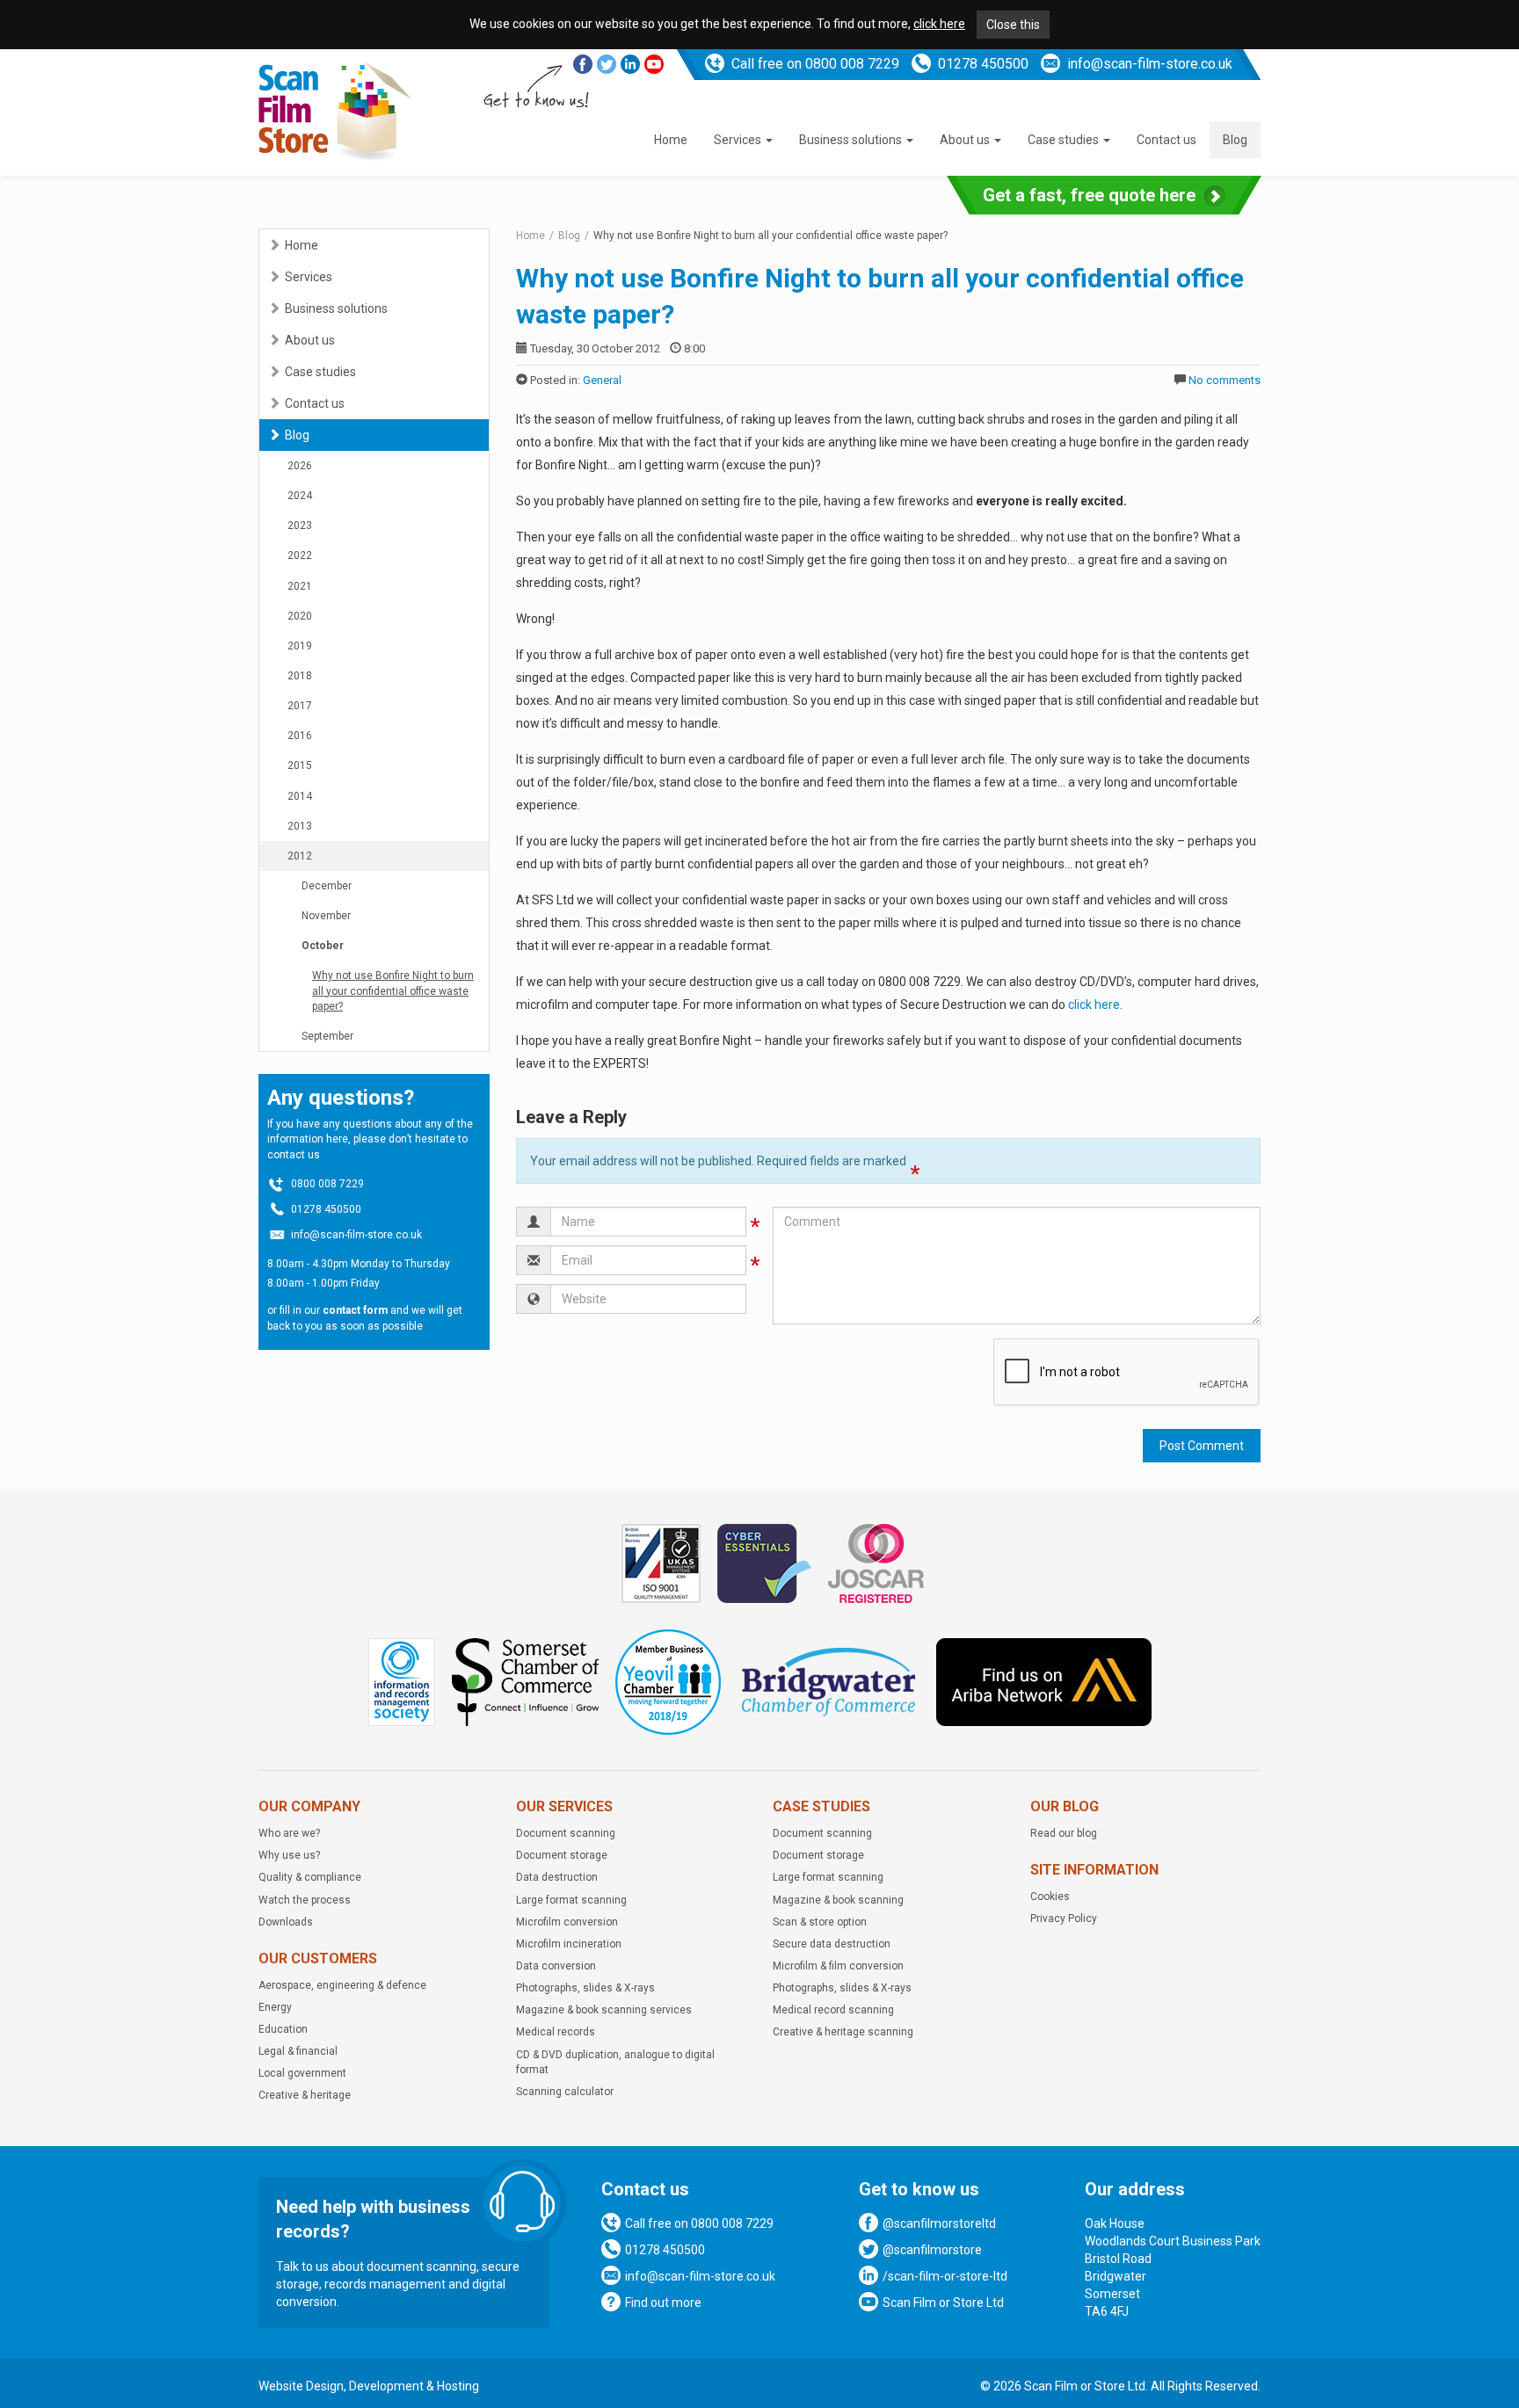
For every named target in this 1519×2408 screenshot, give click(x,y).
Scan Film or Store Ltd (943, 2303)
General (602, 380)
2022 (300, 555)
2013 (300, 826)
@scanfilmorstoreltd (939, 2223)
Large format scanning (571, 1900)
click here (939, 24)
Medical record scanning (833, 2010)
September (327, 1036)
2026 (300, 466)
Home (671, 140)
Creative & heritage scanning (843, 2032)
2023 (300, 526)
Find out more (663, 2303)
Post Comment (1202, 1446)
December (327, 886)
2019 (300, 646)
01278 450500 (983, 64)
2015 (300, 765)
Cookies (1050, 1897)
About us (966, 140)
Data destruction (557, 1877)
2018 (300, 676)
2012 (300, 856)
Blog (1235, 140)
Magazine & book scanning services (604, 2010)
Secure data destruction (832, 1944)
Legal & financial (298, 2051)
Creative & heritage (305, 2095)
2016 (300, 736)
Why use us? (289, 1855)
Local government (302, 2073)
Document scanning (566, 1833)
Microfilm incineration (569, 1944)
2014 (300, 796)
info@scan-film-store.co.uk (1150, 64)
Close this (1013, 25)
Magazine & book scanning (838, 1900)
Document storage (562, 1855)
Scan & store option (820, 1922)
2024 (300, 496)
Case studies (1065, 140)
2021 (300, 586)
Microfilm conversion (567, 1922)
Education (283, 2029)
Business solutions (852, 140)
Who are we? (289, 1833)
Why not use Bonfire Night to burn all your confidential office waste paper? (393, 990)
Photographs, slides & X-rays (585, 1988)
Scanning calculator (565, 2092)
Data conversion (556, 1966)
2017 (300, 706)
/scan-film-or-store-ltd (945, 2276)
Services (739, 140)
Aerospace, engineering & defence (342, 1985)
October (323, 946)
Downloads (286, 1922)
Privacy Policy (1064, 1918)
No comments (1225, 380)
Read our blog (1064, 1833)
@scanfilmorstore (932, 2250)
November (326, 916)
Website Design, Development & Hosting (369, 2386)
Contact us (1167, 140)
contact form (355, 1310)
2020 (300, 616)
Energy (275, 2007)
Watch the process (305, 1900)
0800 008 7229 (852, 64)
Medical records (556, 2032)
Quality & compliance (310, 1877)
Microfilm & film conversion (838, 1966)
